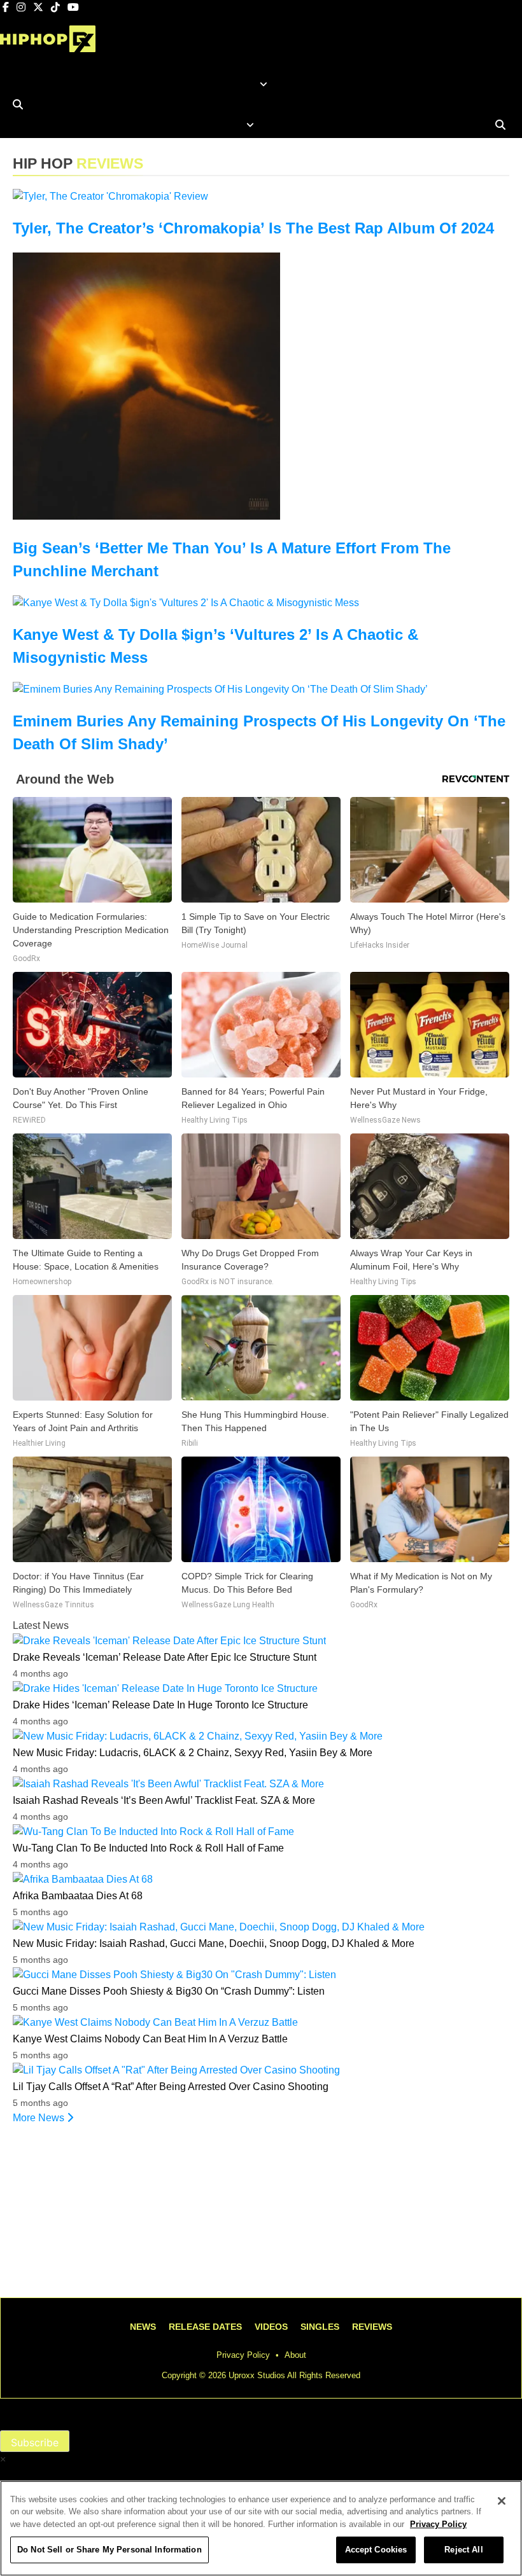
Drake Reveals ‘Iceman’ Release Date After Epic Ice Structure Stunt (165, 1657)
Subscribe (35, 2442)
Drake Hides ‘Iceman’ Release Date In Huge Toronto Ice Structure (160, 1705)
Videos (271, 2327)
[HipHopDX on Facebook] (7, 7)
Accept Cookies (376, 2550)
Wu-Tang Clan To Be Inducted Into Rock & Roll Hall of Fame (148, 1848)
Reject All (463, 2550)
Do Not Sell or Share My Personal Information (109, 2550)
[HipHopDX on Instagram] (22, 7)
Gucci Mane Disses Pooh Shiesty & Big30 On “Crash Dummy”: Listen (169, 1991)
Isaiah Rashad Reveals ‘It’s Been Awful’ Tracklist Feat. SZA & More (164, 1800)
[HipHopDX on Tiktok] (57, 7)
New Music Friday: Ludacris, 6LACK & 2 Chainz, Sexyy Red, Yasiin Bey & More (193, 1753)
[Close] (502, 2501)
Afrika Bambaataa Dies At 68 (78, 1896)
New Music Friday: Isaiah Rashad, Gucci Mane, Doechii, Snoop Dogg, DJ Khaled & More (214, 1943)
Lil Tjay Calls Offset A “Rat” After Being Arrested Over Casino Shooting (171, 2087)
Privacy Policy (243, 2355)
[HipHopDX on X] (39, 7)
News (143, 2327)
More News (40, 2118)
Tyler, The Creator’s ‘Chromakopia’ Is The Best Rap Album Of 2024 (253, 228)
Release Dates (205, 2327)
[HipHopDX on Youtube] (73, 7)
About (295, 2355)
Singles (320, 2327)
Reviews (372, 2327)
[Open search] (18, 104)
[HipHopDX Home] (48, 43)
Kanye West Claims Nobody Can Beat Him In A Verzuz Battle (150, 2039)
